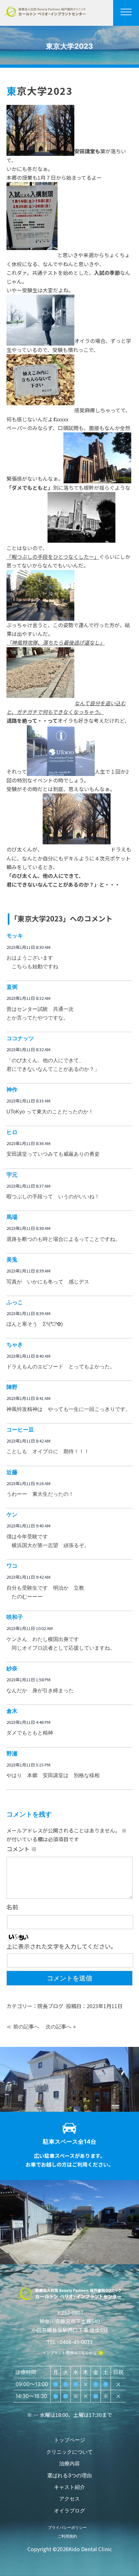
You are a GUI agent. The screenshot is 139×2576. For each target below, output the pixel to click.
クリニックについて (69, 2452)
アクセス (69, 2499)
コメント (22, 1849)
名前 (12, 1907)
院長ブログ (50, 2006)
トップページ (69, 2440)
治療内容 (69, 2463)
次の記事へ (59, 2027)
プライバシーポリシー (67, 2527)
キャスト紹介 (69, 2487)
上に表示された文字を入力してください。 (61, 1946)
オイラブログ (69, 2511)
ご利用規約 (67, 2536)
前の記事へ (26, 2027)
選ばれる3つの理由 (69, 2475)
